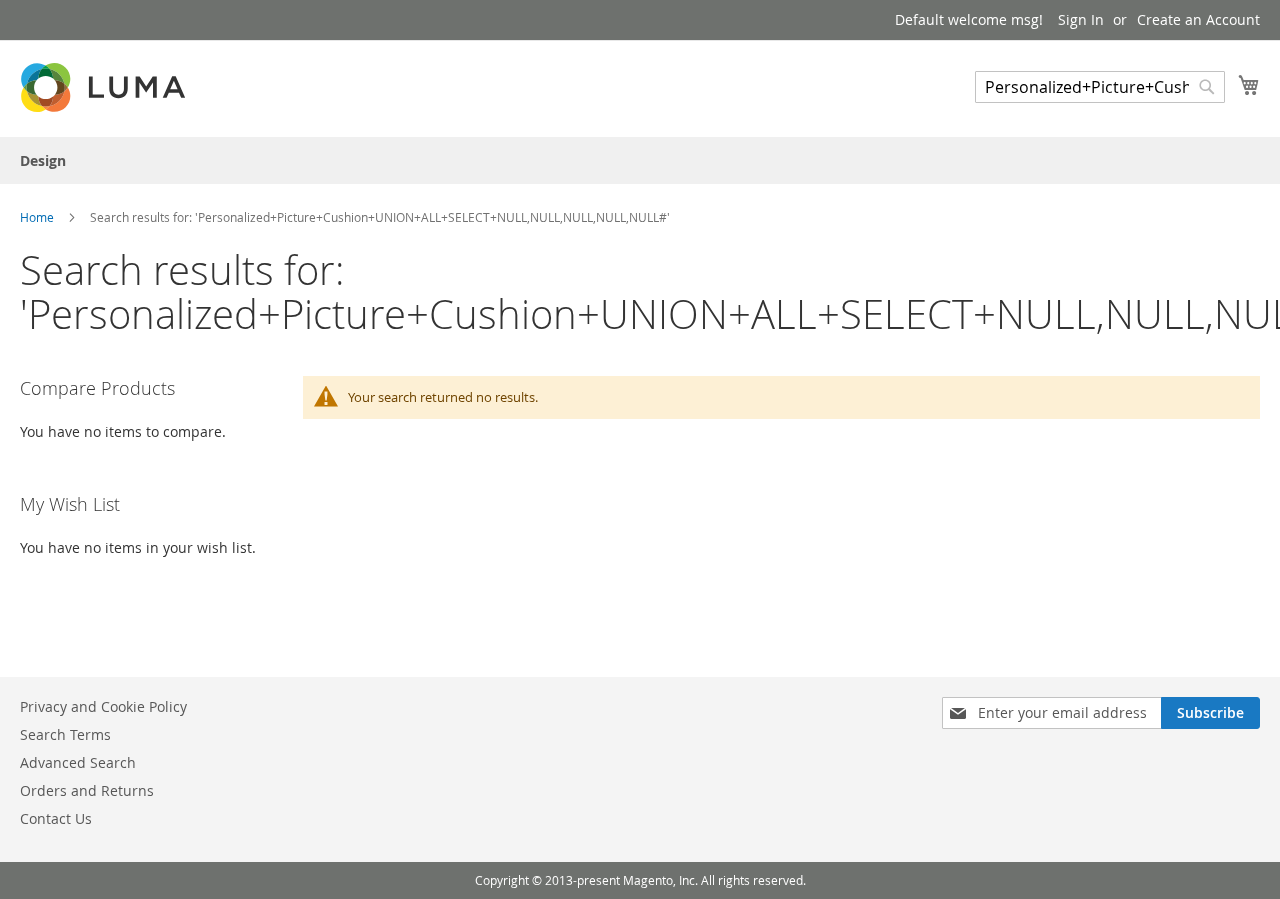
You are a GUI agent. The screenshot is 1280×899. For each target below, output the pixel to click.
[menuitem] (43, 160)
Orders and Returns (87, 790)
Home (38, 217)
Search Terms (65, 734)
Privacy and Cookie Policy (103, 706)
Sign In (1081, 19)
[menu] (640, 160)
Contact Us (56, 818)
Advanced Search (78, 762)
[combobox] (1100, 87)
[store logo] (105, 87)
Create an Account (1198, 19)
